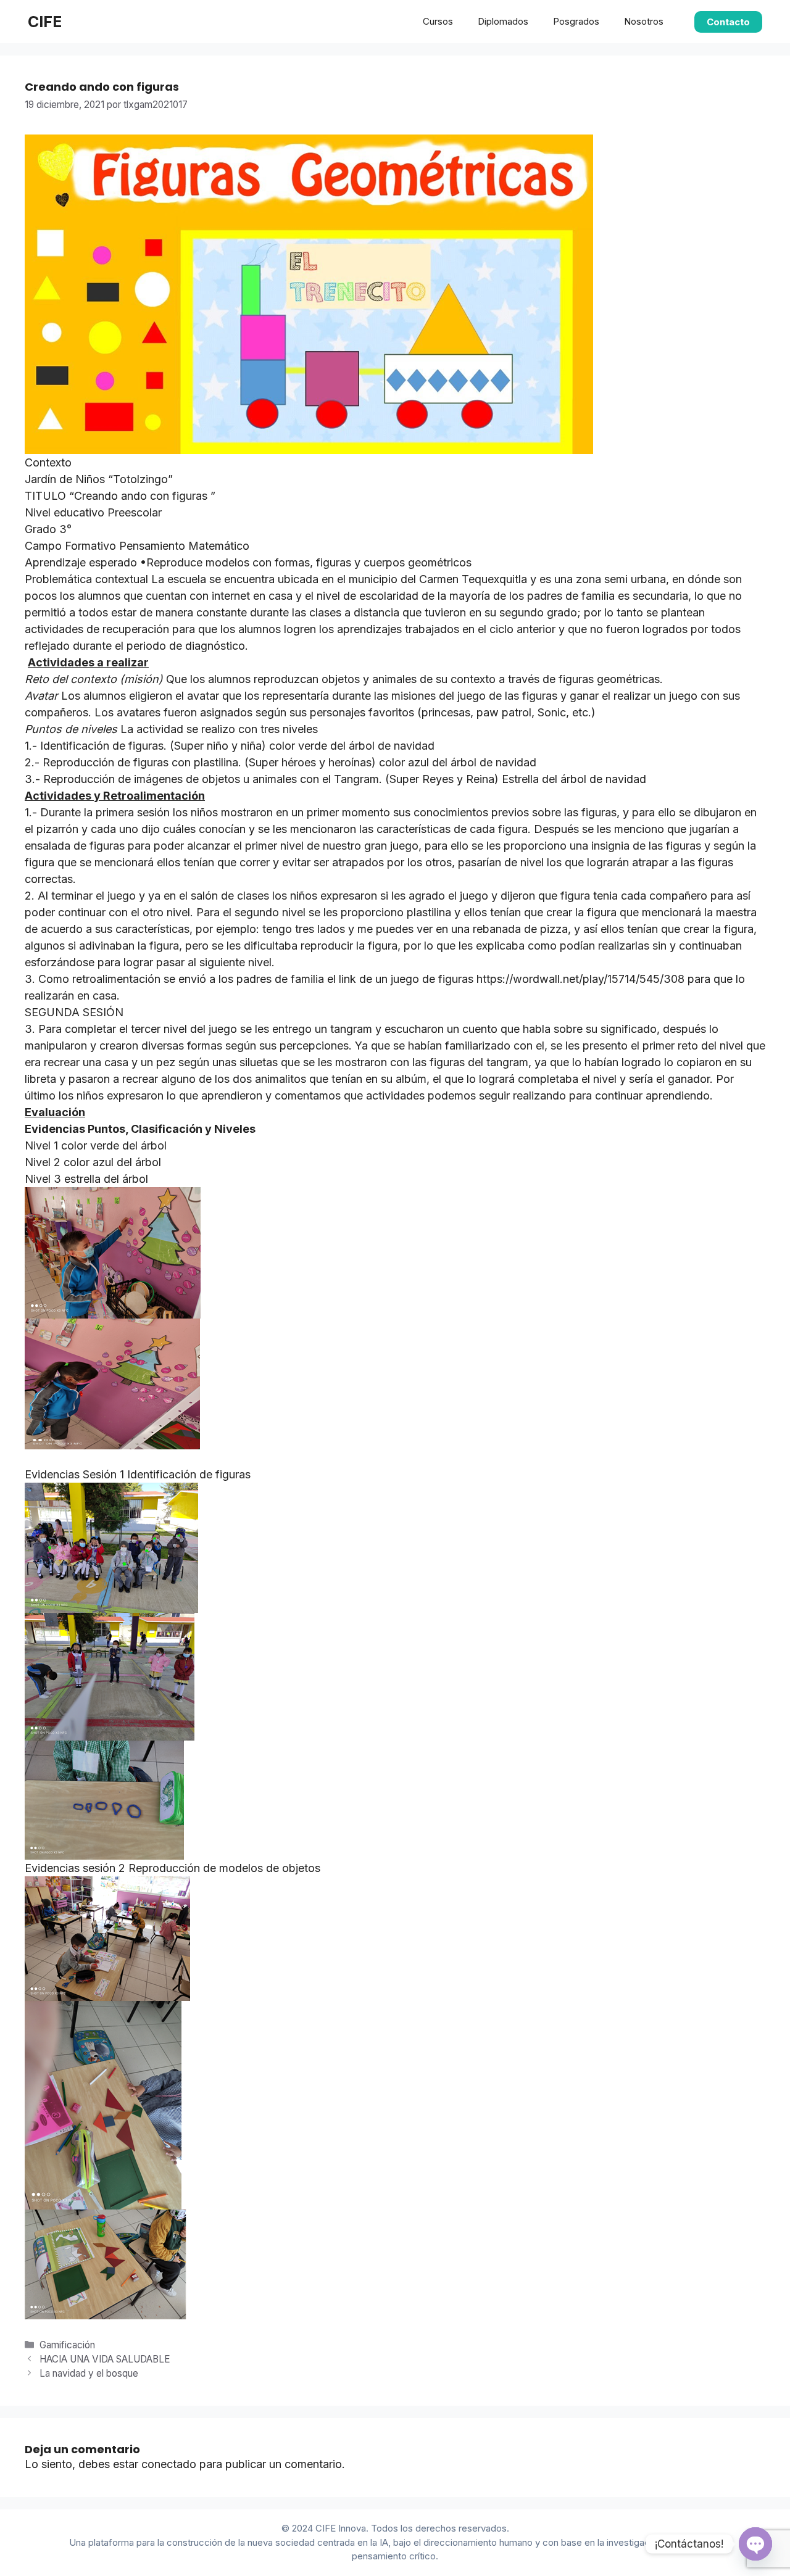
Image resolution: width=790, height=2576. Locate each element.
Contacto (728, 22)
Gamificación (67, 2345)
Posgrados (576, 21)
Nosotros (644, 21)
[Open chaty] (755, 2544)
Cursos (438, 21)
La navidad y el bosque (90, 2373)
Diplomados (503, 21)
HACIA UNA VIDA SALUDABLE (105, 2359)
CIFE (45, 22)
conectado (169, 2464)
